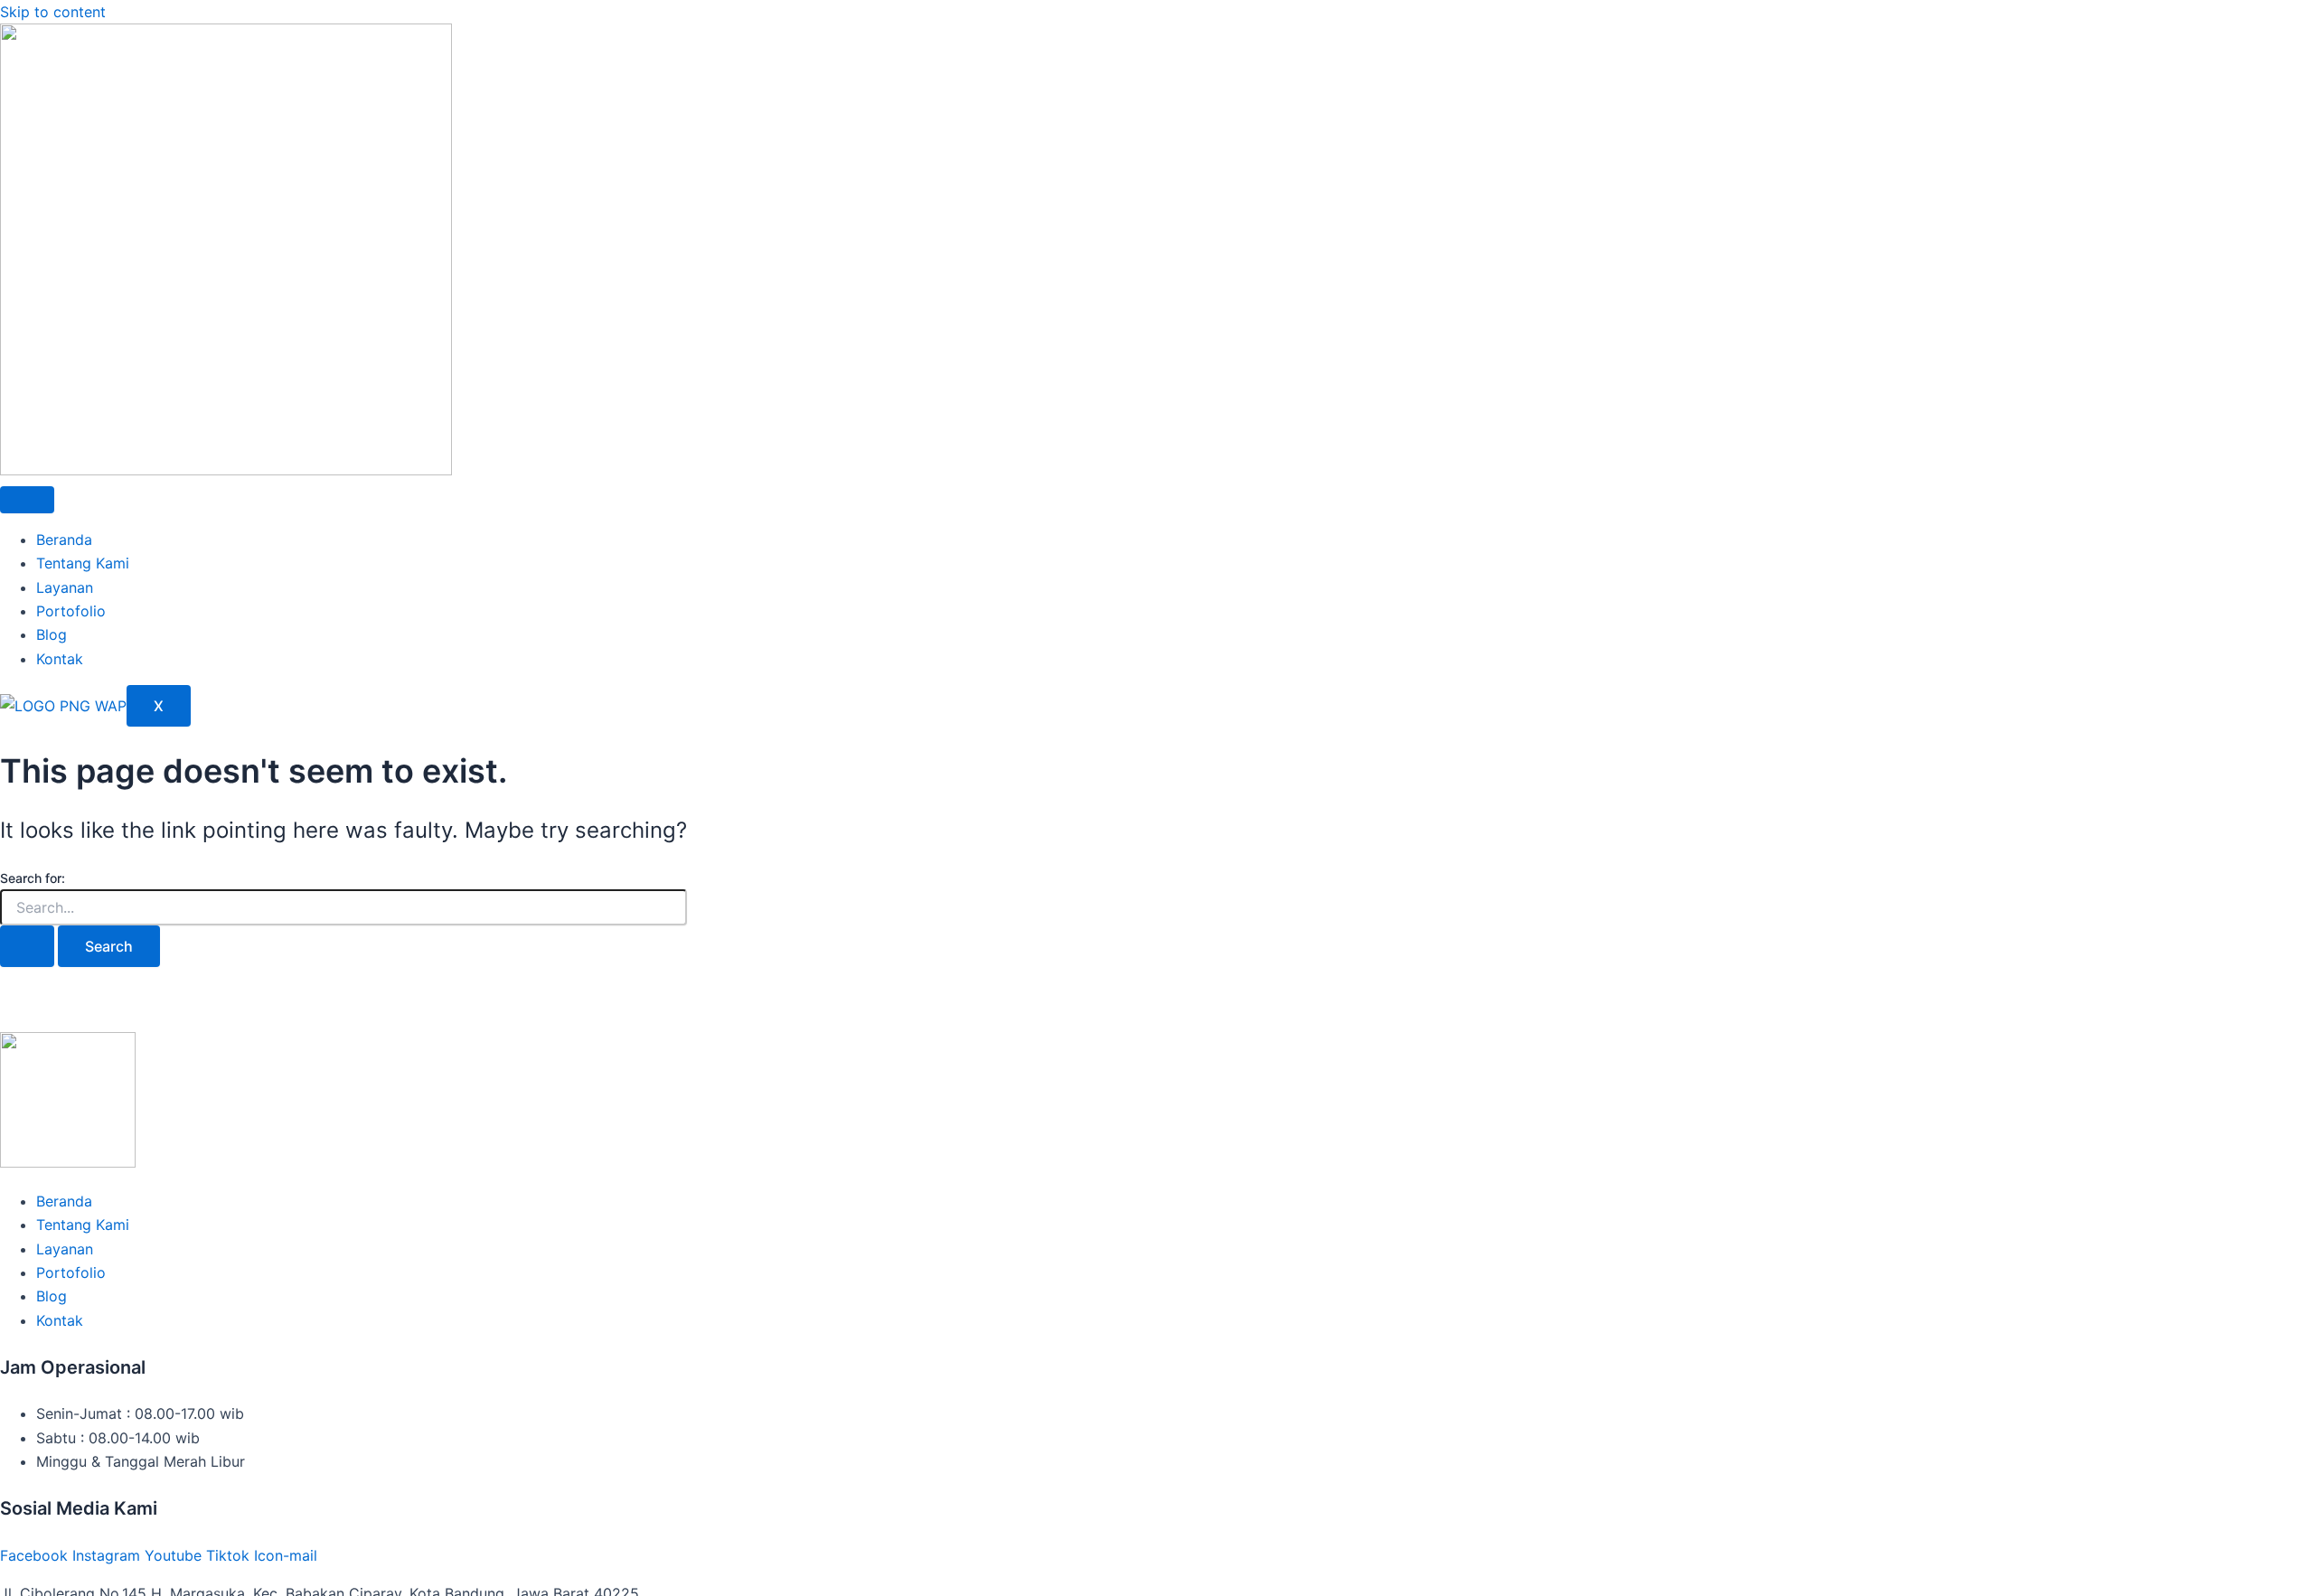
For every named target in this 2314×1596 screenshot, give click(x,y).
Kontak (60, 659)
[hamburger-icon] (27, 500)
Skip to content (53, 12)
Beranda (64, 540)
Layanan (65, 587)
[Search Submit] (27, 946)
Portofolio (71, 611)
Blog (52, 634)
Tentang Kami (83, 563)
